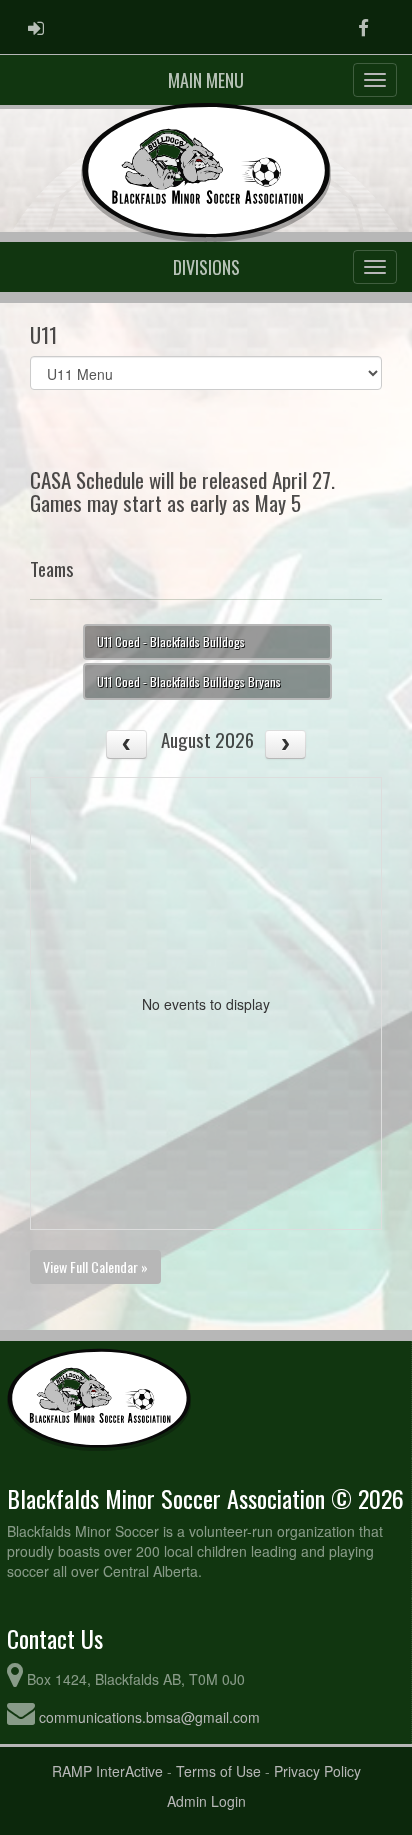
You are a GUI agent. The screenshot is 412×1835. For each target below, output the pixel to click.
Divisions (206, 267)
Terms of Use (218, 1771)
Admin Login (206, 1801)
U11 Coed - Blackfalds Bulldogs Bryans (189, 681)
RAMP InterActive (107, 1771)
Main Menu (206, 80)
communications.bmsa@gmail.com (149, 1717)
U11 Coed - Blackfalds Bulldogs (171, 641)
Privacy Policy (317, 1771)
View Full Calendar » (95, 1266)
